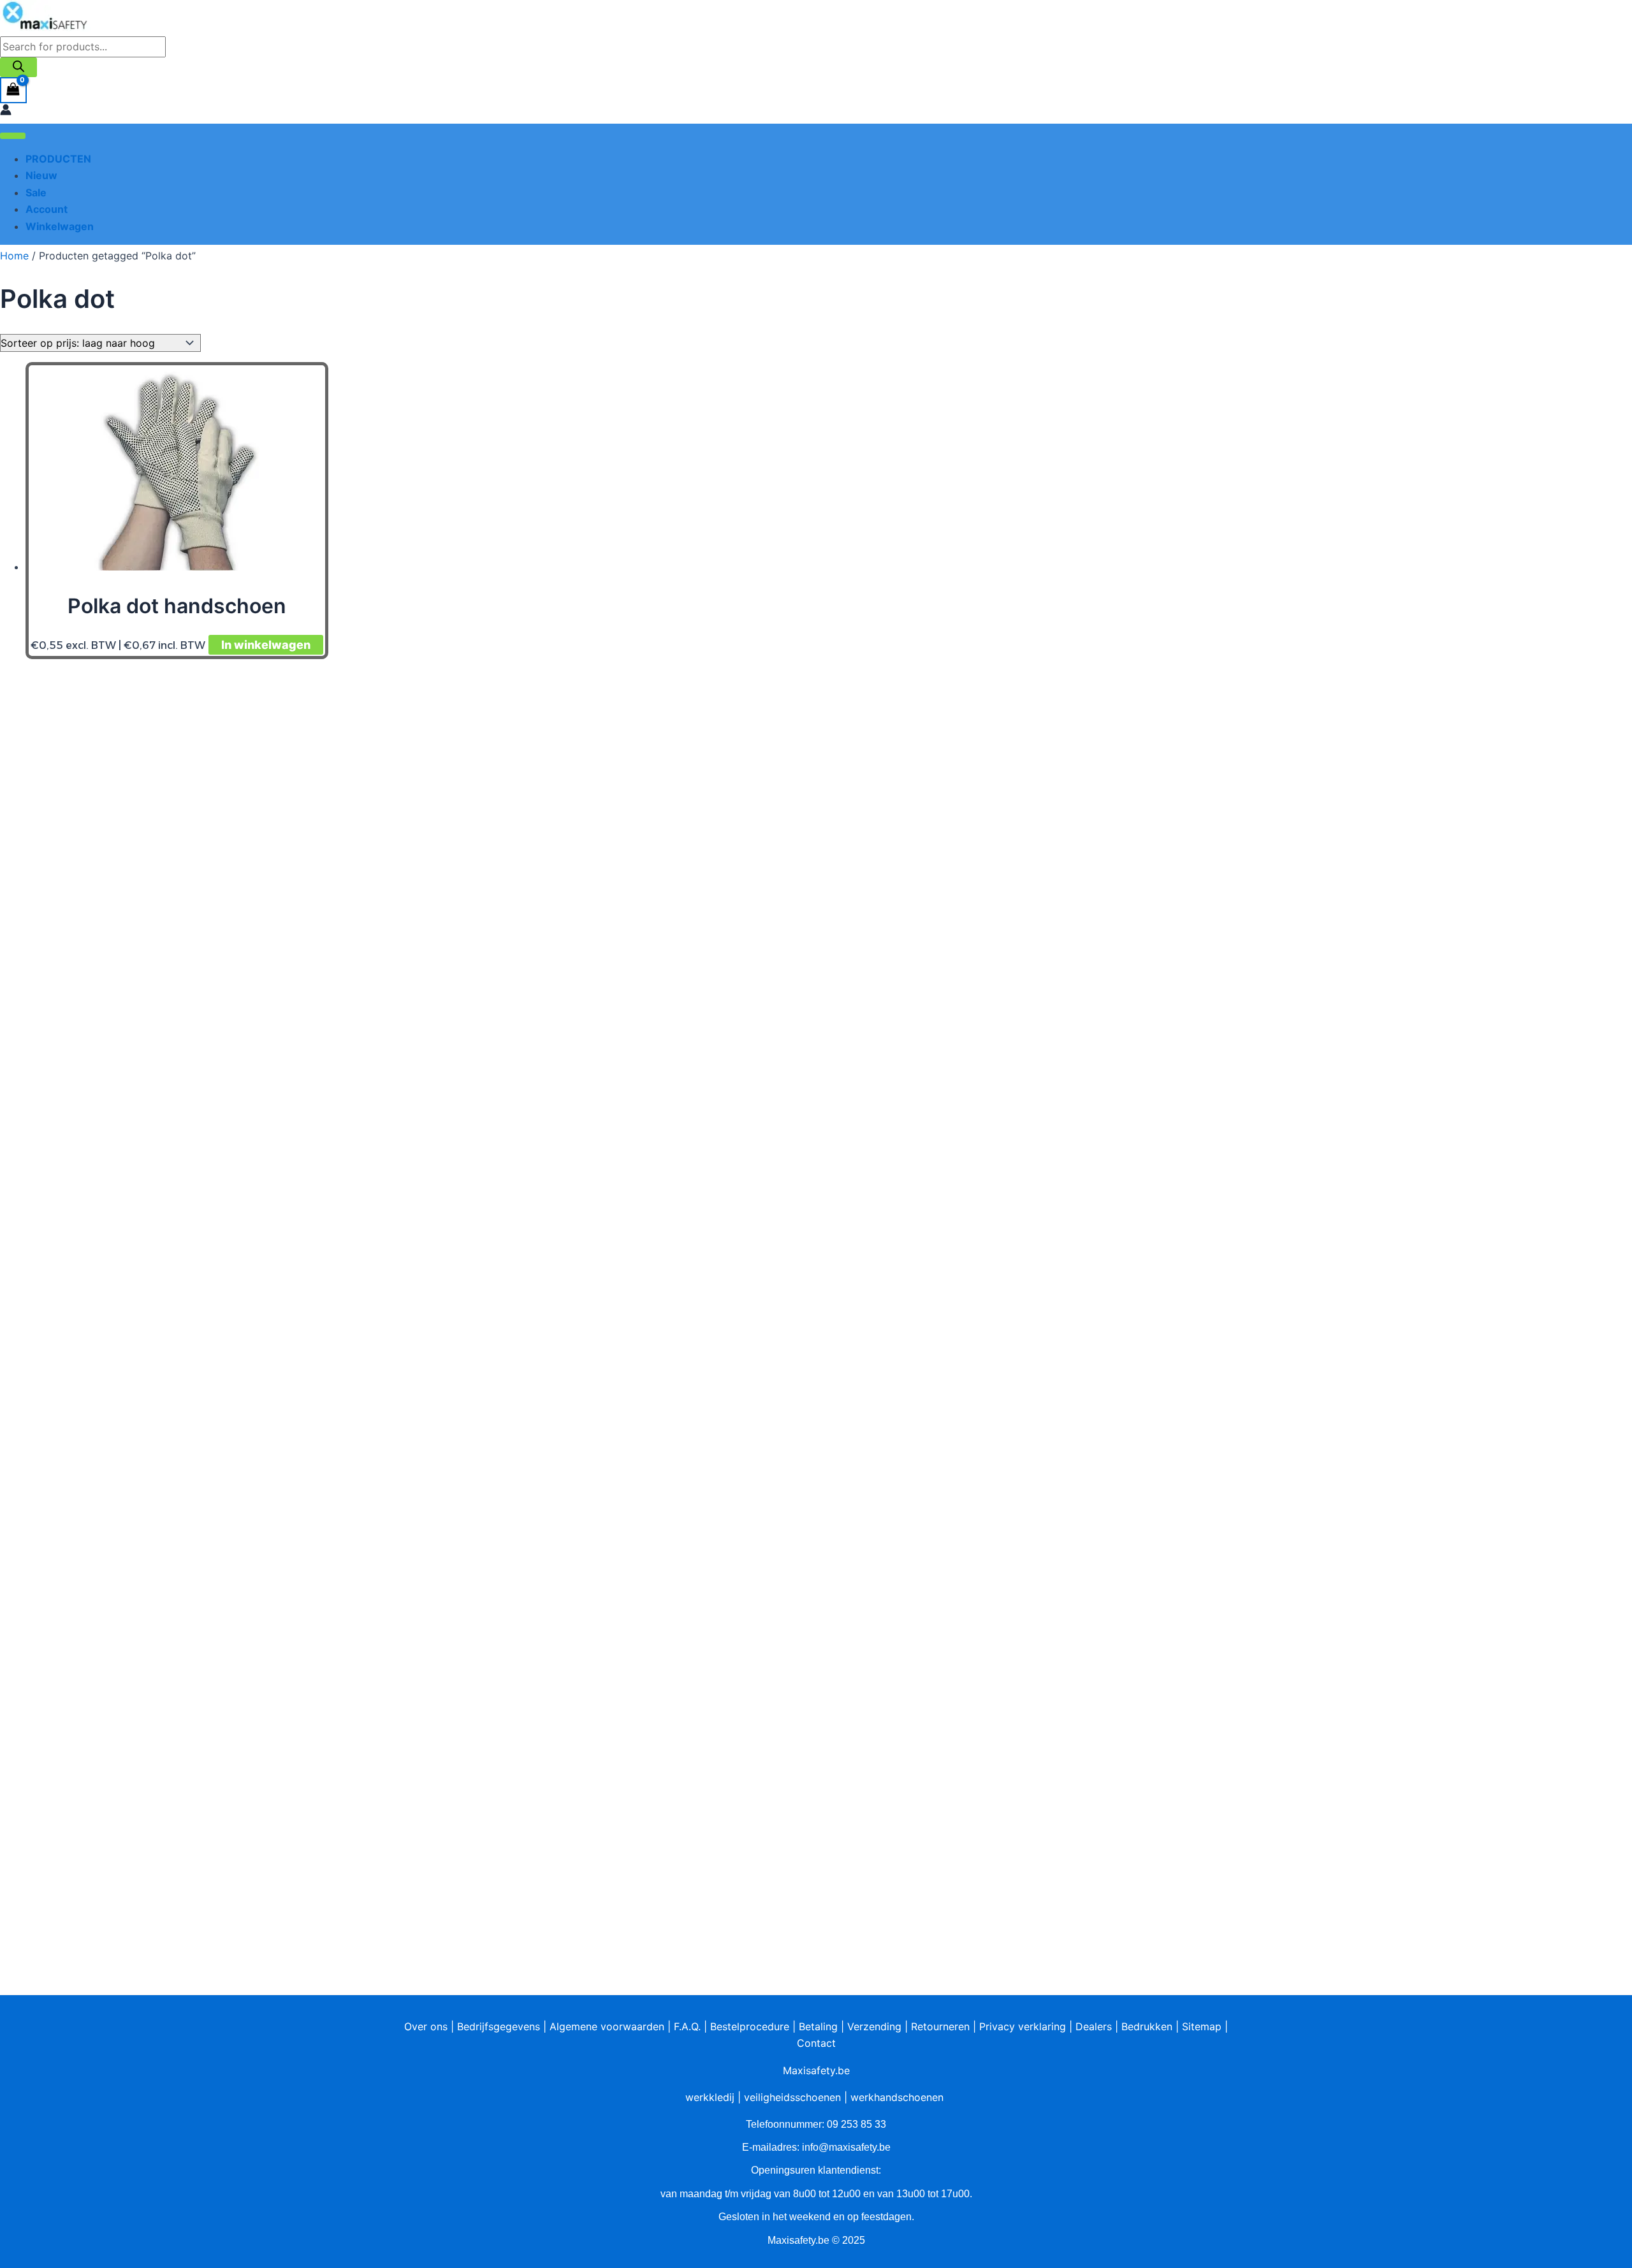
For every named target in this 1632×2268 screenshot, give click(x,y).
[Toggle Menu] (13, 136)
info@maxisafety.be (846, 2147)
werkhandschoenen (897, 2097)
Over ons (426, 2026)
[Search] (18, 67)
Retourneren (940, 2026)
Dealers (1094, 2026)
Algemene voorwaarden (607, 2026)
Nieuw (41, 175)
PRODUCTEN (58, 159)
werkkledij (710, 2097)
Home (14, 256)
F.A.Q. (687, 2026)
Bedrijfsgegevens (499, 2026)
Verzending (874, 2026)
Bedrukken (1147, 2026)
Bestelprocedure (750, 2026)
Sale (36, 193)
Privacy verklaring (1023, 2026)
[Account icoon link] (6, 112)
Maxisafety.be (816, 2070)
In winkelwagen (266, 645)
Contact (816, 2043)
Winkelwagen (60, 226)
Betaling (818, 2026)
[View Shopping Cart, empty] (13, 90)
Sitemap (1202, 2026)
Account (47, 209)
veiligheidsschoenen (792, 2097)
